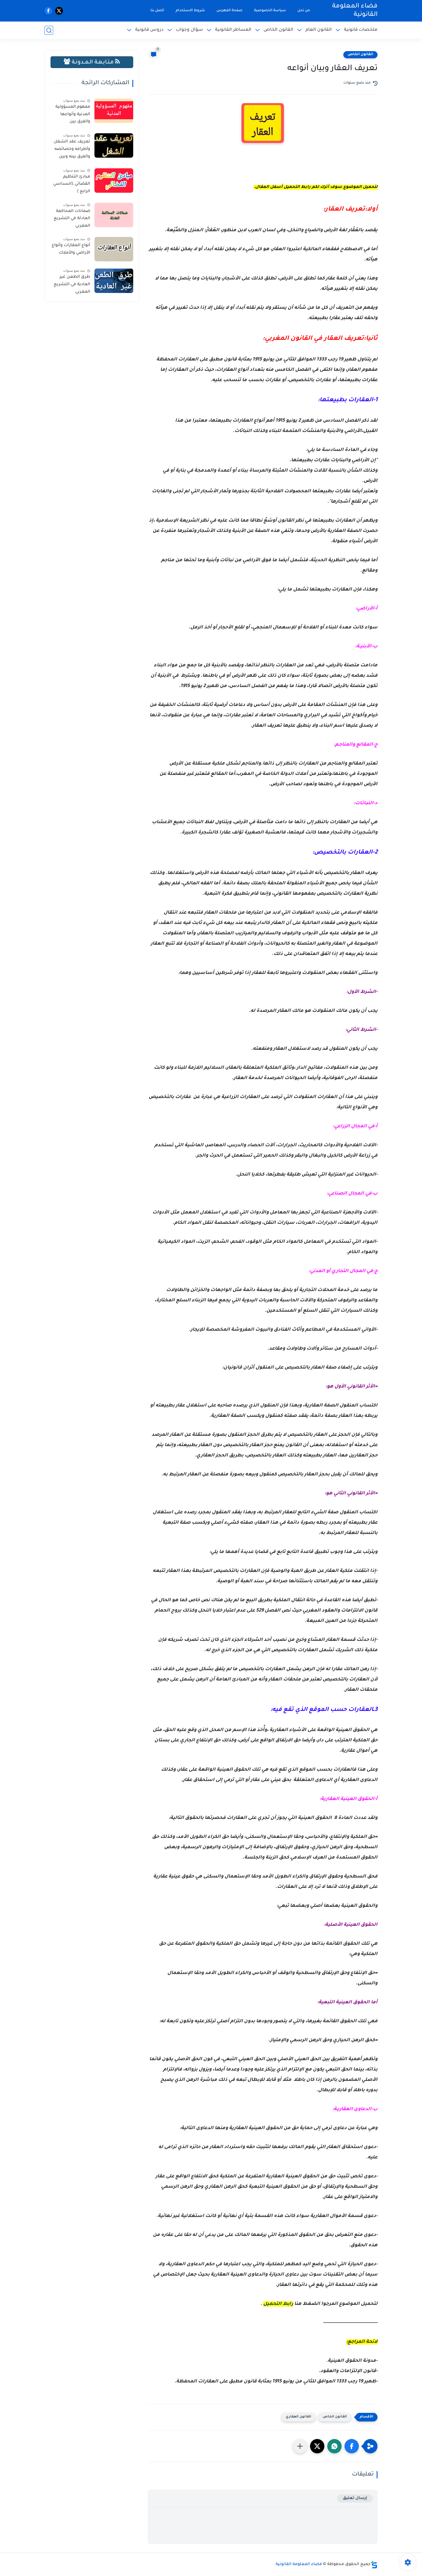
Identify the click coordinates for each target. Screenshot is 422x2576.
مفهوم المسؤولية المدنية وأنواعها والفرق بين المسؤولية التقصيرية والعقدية (72, 115)
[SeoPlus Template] (374, 2565)
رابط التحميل (278, 2304)
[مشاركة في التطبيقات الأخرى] (300, 2446)
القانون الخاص (278, 30)
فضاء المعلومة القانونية (355, 11)
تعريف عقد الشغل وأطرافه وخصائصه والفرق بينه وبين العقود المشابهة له (71, 150)
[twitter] (59, 11)
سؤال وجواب (189, 30)
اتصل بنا (157, 11)
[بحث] (49, 30)
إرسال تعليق (355, 2498)
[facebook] (48, 11)
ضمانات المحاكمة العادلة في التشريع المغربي (72, 219)
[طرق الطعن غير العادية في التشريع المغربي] (114, 281)
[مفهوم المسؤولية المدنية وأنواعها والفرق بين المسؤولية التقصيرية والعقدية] (114, 111)
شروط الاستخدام (190, 11)
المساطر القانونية (233, 30)
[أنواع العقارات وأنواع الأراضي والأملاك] (114, 249)
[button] (352, 2446)
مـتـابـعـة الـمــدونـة (93, 62)
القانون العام (319, 30)
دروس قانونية (149, 30)
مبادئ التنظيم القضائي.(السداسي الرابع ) (72, 184)
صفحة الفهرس (230, 11)
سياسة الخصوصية (270, 11)
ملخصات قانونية (361, 30)
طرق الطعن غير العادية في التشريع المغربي (72, 284)
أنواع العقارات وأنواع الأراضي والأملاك (71, 249)
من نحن (304, 11)
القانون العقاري (298, 2417)
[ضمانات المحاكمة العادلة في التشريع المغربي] (114, 215)
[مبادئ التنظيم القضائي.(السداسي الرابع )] (114, 181)
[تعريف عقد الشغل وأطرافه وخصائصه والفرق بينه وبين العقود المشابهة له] (114, 145)
